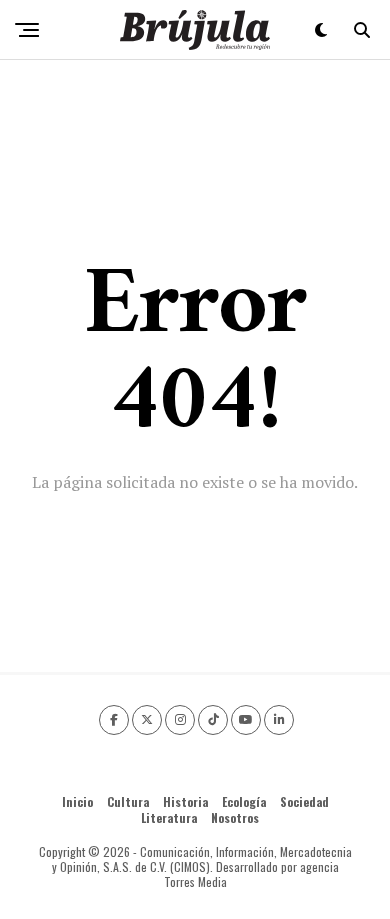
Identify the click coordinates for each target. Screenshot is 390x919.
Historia (185, 801)
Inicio (77, 801)
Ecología (244, 801)
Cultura (128, 801)
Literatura (169, 817)
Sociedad (304, 801)
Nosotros (235, 817)
